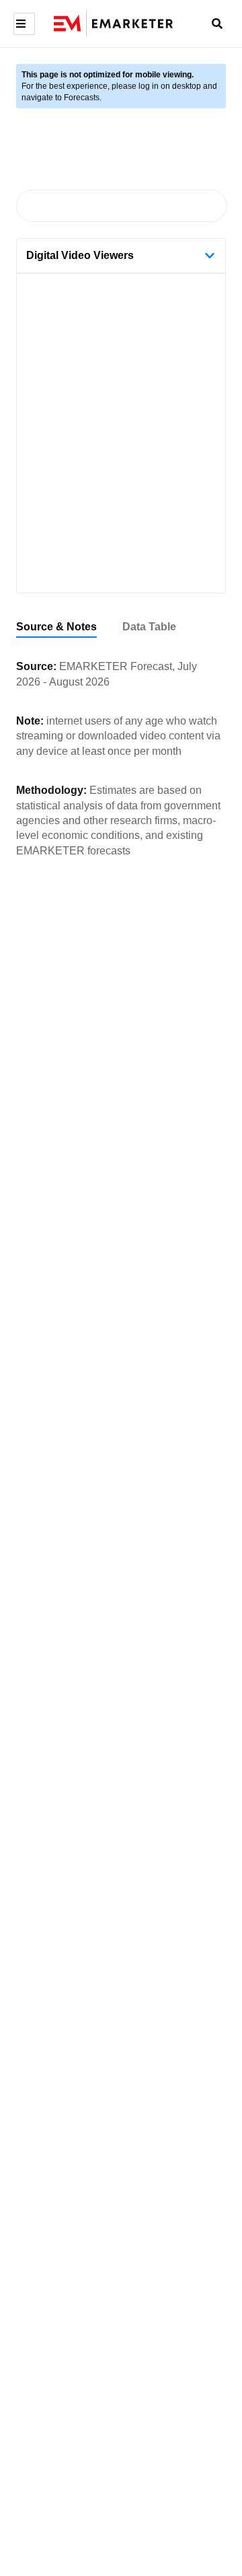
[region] (121, 627)
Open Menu (23, 24)
